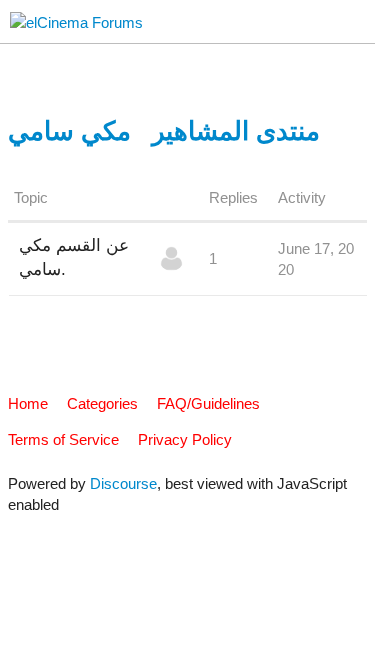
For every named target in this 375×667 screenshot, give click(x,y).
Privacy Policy (185, 439)
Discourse (123, 483)
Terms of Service (63, 439)
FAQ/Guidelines (208, 403)
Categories (102, 403)
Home (28, 403)
